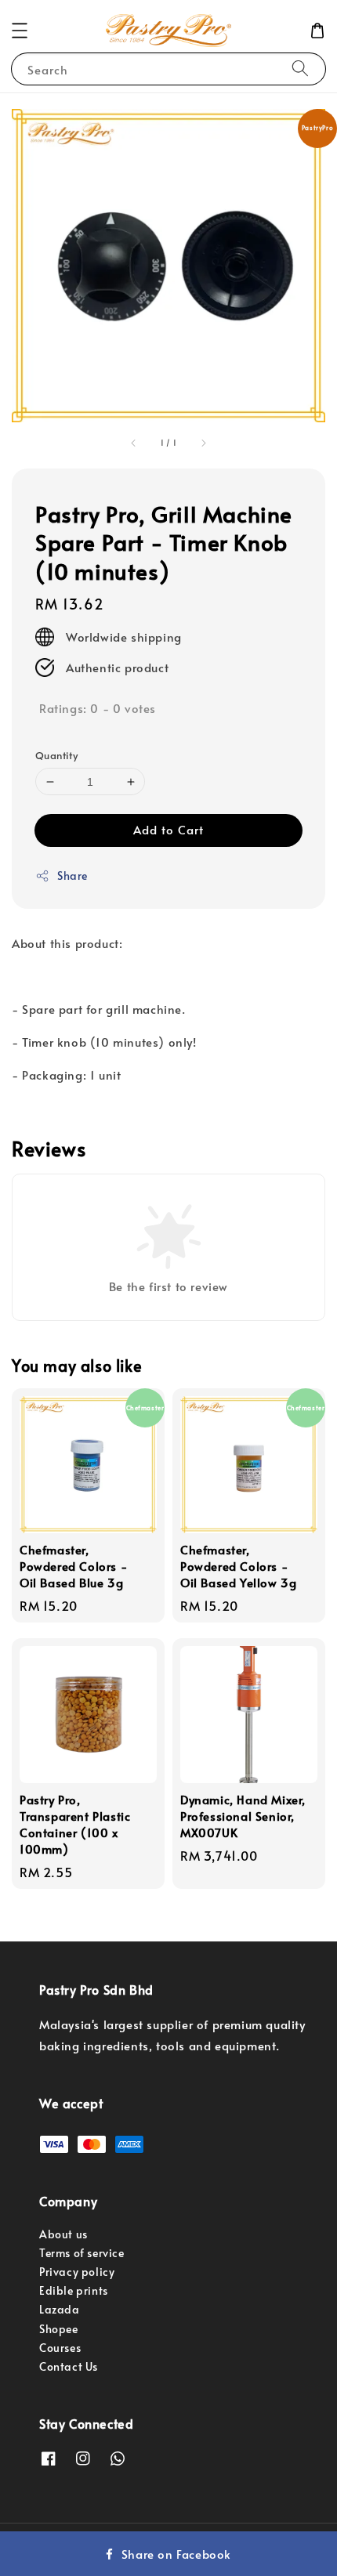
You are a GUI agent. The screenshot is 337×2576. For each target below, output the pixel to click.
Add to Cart (168, 829)
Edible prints (74, 2290)
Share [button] (72, 876)
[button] (20, 31)
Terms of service (82, 2253)
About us (63, 2234)
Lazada (60, 2309)
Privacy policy (77, 2272)
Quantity (56, 755)
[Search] (300, 69)
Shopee (59, 2329)
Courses (60, 2348)
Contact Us (69, 2366)
